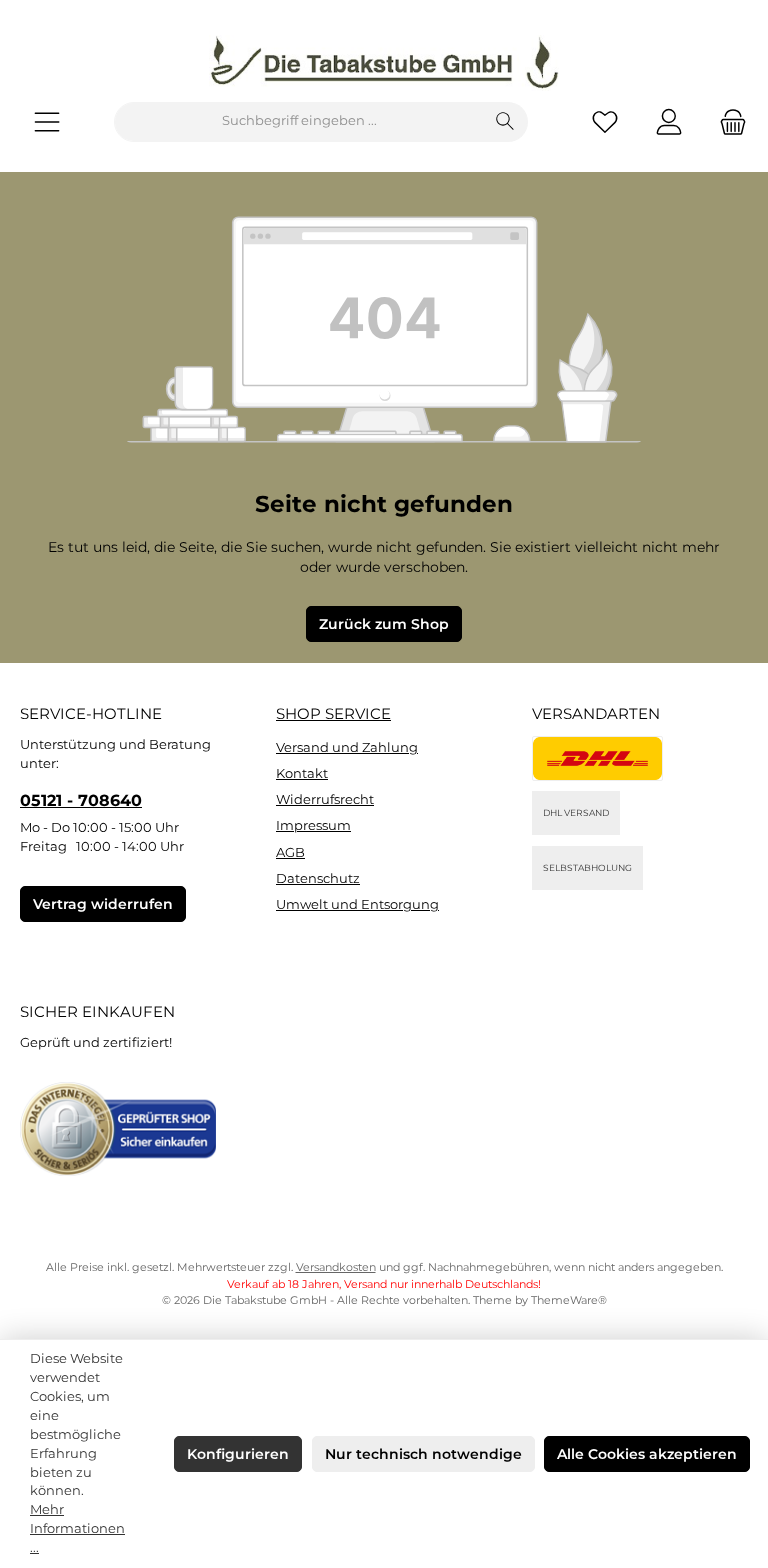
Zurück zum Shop (384, 624)
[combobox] (299, 122)
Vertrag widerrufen (103, 904)
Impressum (313, 825)
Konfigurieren (238, 1454)
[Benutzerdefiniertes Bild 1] (597, 758)
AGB (290, 852)
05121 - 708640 (81, 800)
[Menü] (47, 121)
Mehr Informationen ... (77, 1528)
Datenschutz (318, 878)
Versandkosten (336, 1267)
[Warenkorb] (727, 121)
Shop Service (333, 713)
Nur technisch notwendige (423, 1454)
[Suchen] (505, 122)
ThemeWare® (569, 1300)
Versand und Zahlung (347, 747)
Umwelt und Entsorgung (357, 904)
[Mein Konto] (669, 121)
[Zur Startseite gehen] (384, 63)
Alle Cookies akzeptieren (647, 1454)
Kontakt (302, 773)
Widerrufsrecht (325, 799)
